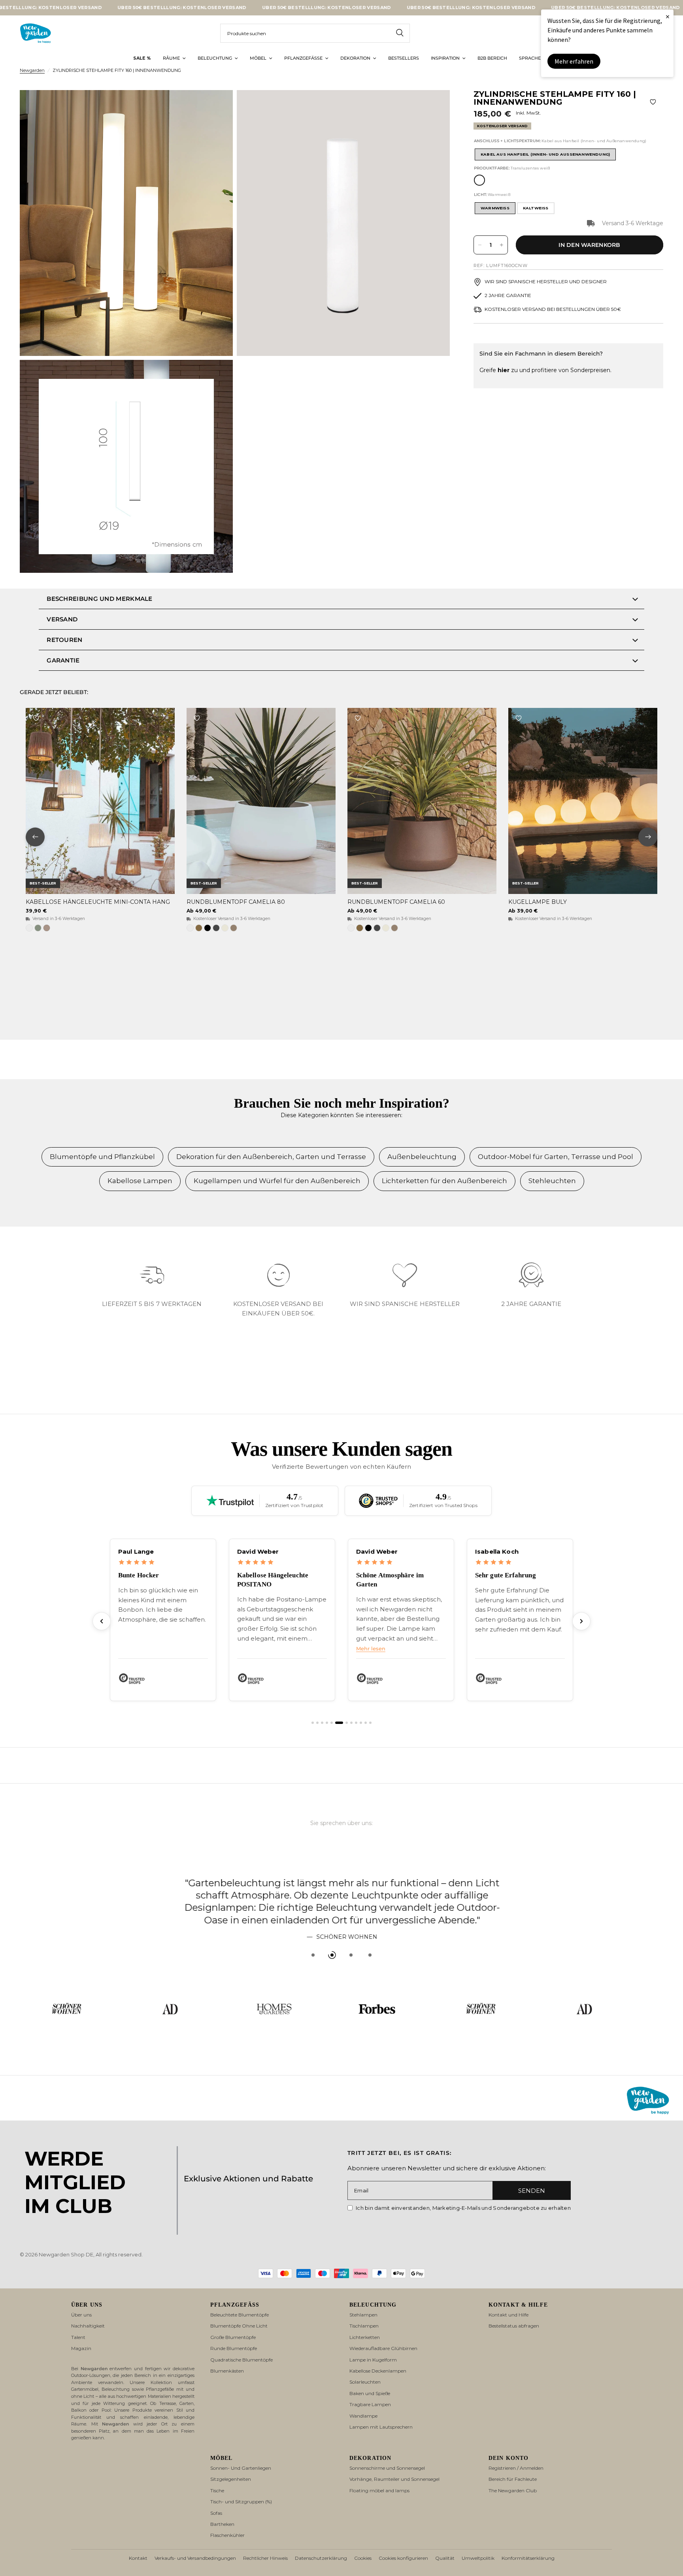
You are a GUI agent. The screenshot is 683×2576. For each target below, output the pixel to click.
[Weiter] (581, 1621)
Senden (532, 2191)
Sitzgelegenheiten (231, 2479)
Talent (78, 2337)
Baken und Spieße (370, 2393)
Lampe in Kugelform (373, 2360)
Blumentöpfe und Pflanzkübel (102, 1157)
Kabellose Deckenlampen (378, 2371)
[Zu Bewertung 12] (370, 1723)
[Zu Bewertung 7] (347, 1723)
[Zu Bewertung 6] (339, 1723)
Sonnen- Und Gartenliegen (241, 2468)
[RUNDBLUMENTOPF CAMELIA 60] (422, 801)
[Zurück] (102, 1621)
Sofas (216, 2513)
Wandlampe (363, 2416)
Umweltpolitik (478, 2558)
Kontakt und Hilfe (508, 2315)
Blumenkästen (227, 2371)
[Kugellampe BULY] (583, 801)
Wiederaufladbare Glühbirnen (383, 2348)
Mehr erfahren (574, 61)
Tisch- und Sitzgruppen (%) (241, 2502)
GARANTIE (63, 660)
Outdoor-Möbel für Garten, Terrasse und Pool (556, 1157)
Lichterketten (365, 2337)
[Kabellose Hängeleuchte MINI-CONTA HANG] (100, 801)
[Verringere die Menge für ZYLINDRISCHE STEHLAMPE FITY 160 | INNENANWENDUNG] (480, 245)
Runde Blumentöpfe (234, 2348)
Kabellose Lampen (140, 1181)
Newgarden (32, 70)
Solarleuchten (365, 2382)
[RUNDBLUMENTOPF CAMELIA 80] (261, 801)
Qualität (445, 2558)
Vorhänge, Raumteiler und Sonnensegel (394, 2479)
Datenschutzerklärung (321, 2558)
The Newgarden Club (513, 2490)
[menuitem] (142, 58)
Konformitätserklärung (528, 2558)
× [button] (668, 16)
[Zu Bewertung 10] (361, 1723)
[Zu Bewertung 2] (317, 1723)
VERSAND (62, 619)
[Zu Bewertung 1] (313, 1723)
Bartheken (222, 2524)
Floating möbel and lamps (379, 2490)
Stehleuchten (552, 1181)
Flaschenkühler (227, 2535)
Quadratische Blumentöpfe (242, 2360)
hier (504, 370)
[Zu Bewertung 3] (322, 1723)
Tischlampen (364, 2326)
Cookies (363, 2558)
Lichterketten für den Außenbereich (444, 1181)
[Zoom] (216, 107)
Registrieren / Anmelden (516, 2468)
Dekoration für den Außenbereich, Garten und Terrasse (271, 1157)
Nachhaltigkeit (88, 2326)
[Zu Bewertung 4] (327, 1723)
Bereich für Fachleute (513, 2479)
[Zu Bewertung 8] (351, 1723)
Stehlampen (363, 2315)
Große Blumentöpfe (233, 2337)
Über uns (81, 2315)
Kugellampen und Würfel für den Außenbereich (277, 1181)
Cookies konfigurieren (403, 2558)
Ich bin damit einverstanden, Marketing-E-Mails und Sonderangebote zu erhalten (463, 2208)
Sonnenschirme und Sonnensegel (387, 2468)
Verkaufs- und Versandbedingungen (195, 2558)
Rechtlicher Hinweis (265, 2558)
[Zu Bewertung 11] (366, 1723)
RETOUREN (64, 640)
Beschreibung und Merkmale (100, 599)
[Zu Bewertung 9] (356, 1723)
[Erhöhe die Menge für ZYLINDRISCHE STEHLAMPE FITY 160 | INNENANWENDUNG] (502, 245)
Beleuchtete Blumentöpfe (240, 2315)
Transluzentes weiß (479, 180)
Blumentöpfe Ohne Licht (239, 2326)
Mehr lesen (371, 1649)
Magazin (81, 2348)
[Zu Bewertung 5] (332, 1723)
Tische (217, 2490)
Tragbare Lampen (370, 2404)
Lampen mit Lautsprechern (381, 2427)
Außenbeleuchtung (422, 1157)
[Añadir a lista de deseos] (653, 102)
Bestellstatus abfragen (514, 2326)
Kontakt (138, 2558)
